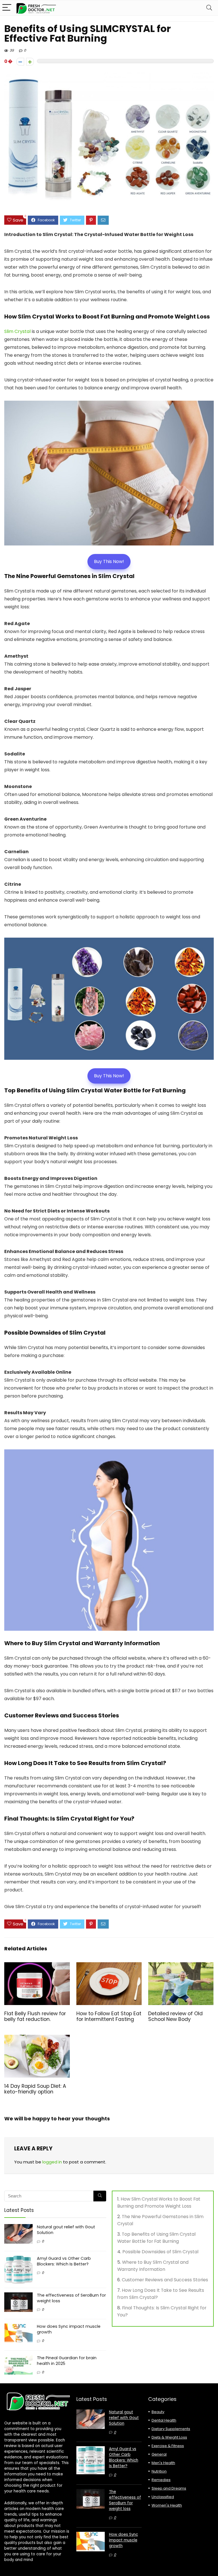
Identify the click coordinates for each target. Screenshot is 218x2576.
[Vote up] (30, 62)
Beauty (158, 2412)
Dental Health (164, 2420)
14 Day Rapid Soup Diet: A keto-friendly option (35, 2089)
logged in (52, 2162)
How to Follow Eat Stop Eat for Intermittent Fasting (109, 2016)
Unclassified (163, 2497)
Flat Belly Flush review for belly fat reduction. (35, 2016)
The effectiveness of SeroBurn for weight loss (125, 2500)
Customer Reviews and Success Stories (165, 2280)
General (159, 2454)
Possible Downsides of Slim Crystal (160, 2252)
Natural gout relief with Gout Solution (124, 2418)
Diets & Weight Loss (169, 2437)
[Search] (209, 8)
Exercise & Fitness (168, 2446)
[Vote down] (20, 62)
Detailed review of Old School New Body (175, 2016)
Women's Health (167, 2505)
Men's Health (163, 2463)
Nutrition (159, 2471)
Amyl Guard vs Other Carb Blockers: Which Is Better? (64, 2261)
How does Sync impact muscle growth (123, 2540)
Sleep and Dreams (169, 2488)
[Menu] (7, 8)
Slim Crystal (17, 331)
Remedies (161, 2480)
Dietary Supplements (171, 2429)
